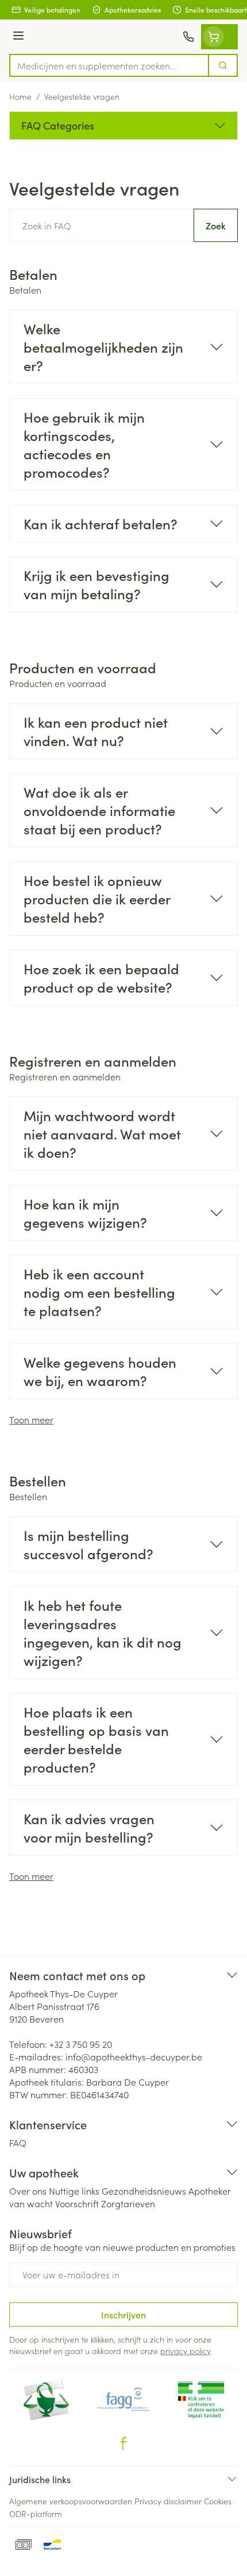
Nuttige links (74, 2191)
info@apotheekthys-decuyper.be (134, 2056)
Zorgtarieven (128, 2203)
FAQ (18, 2142)
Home (20, 96)
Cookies (218, 2501)
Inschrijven (123, 2315)
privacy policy (185, 2351)
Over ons (28, 2191)
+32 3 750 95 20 (81, 2044)
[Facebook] (123, 2444)
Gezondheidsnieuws (144, 2191)
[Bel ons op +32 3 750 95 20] (188, 37)
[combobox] (109, 65)
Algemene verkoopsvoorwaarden (71, 2501)
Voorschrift (77, 2203)
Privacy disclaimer (168, 2501)
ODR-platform (36, 2513)
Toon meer (31, 1419)
